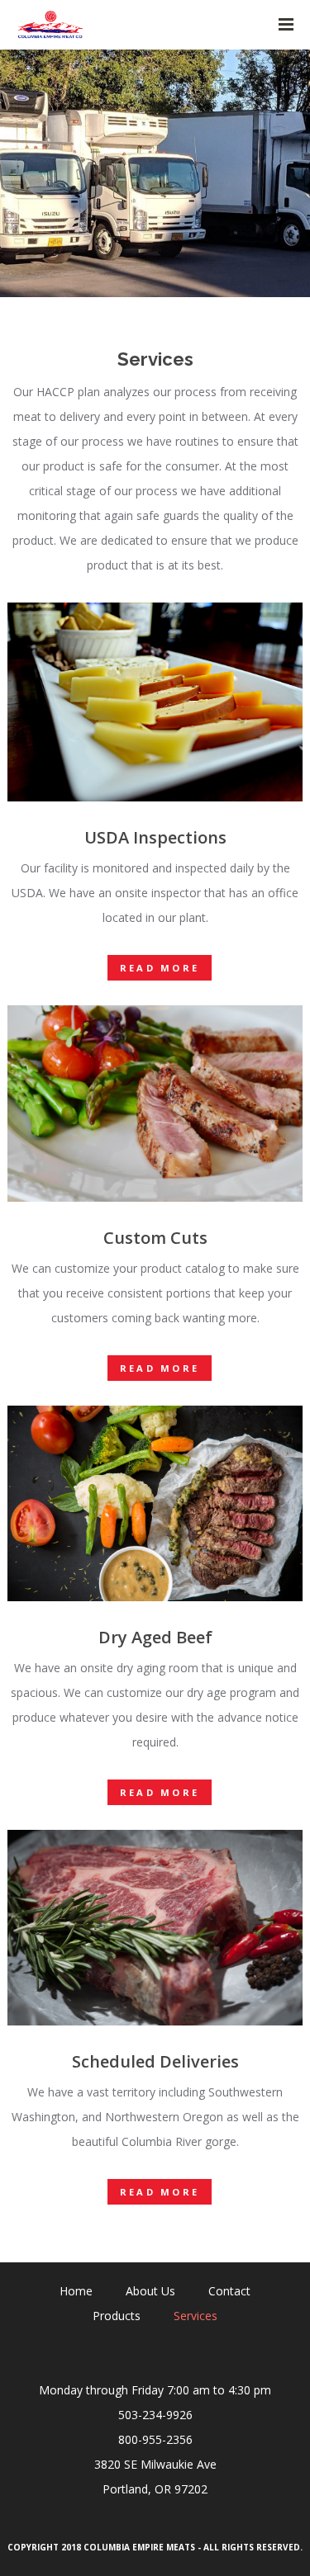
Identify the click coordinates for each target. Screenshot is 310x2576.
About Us (150, 2291)
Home (76, 2291)
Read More (160, 968)
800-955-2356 (155, 2439)
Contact (229, 2291)
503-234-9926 (155, 2415)
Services (196, 2316)
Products (117, 2316)
